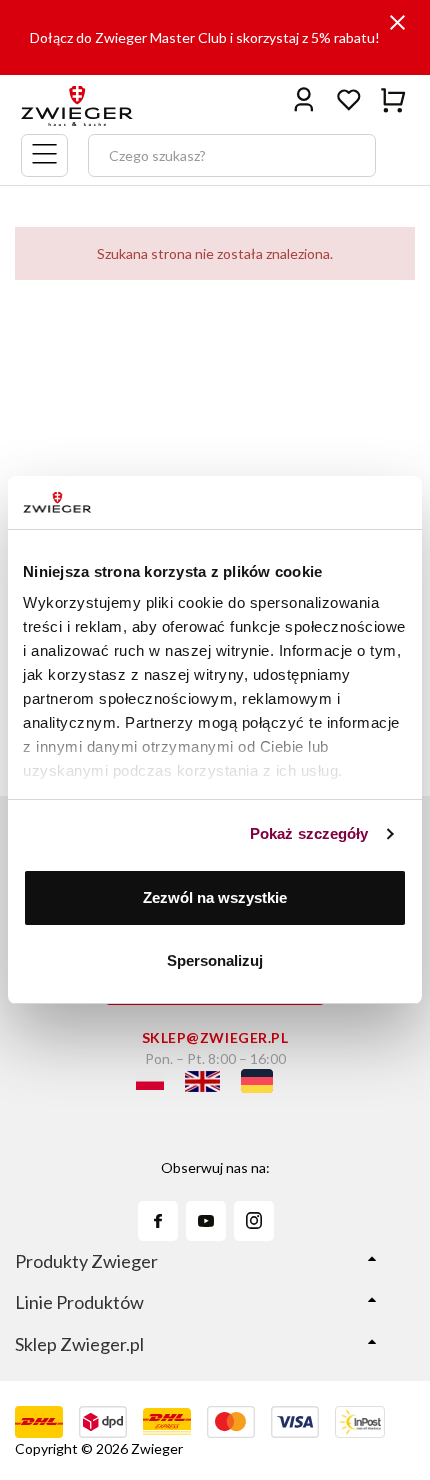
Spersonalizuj (215, 960)
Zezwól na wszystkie (215, 897)
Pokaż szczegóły (309, 833)
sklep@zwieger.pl (215, 1037)
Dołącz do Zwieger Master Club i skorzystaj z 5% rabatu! (205, 37)
